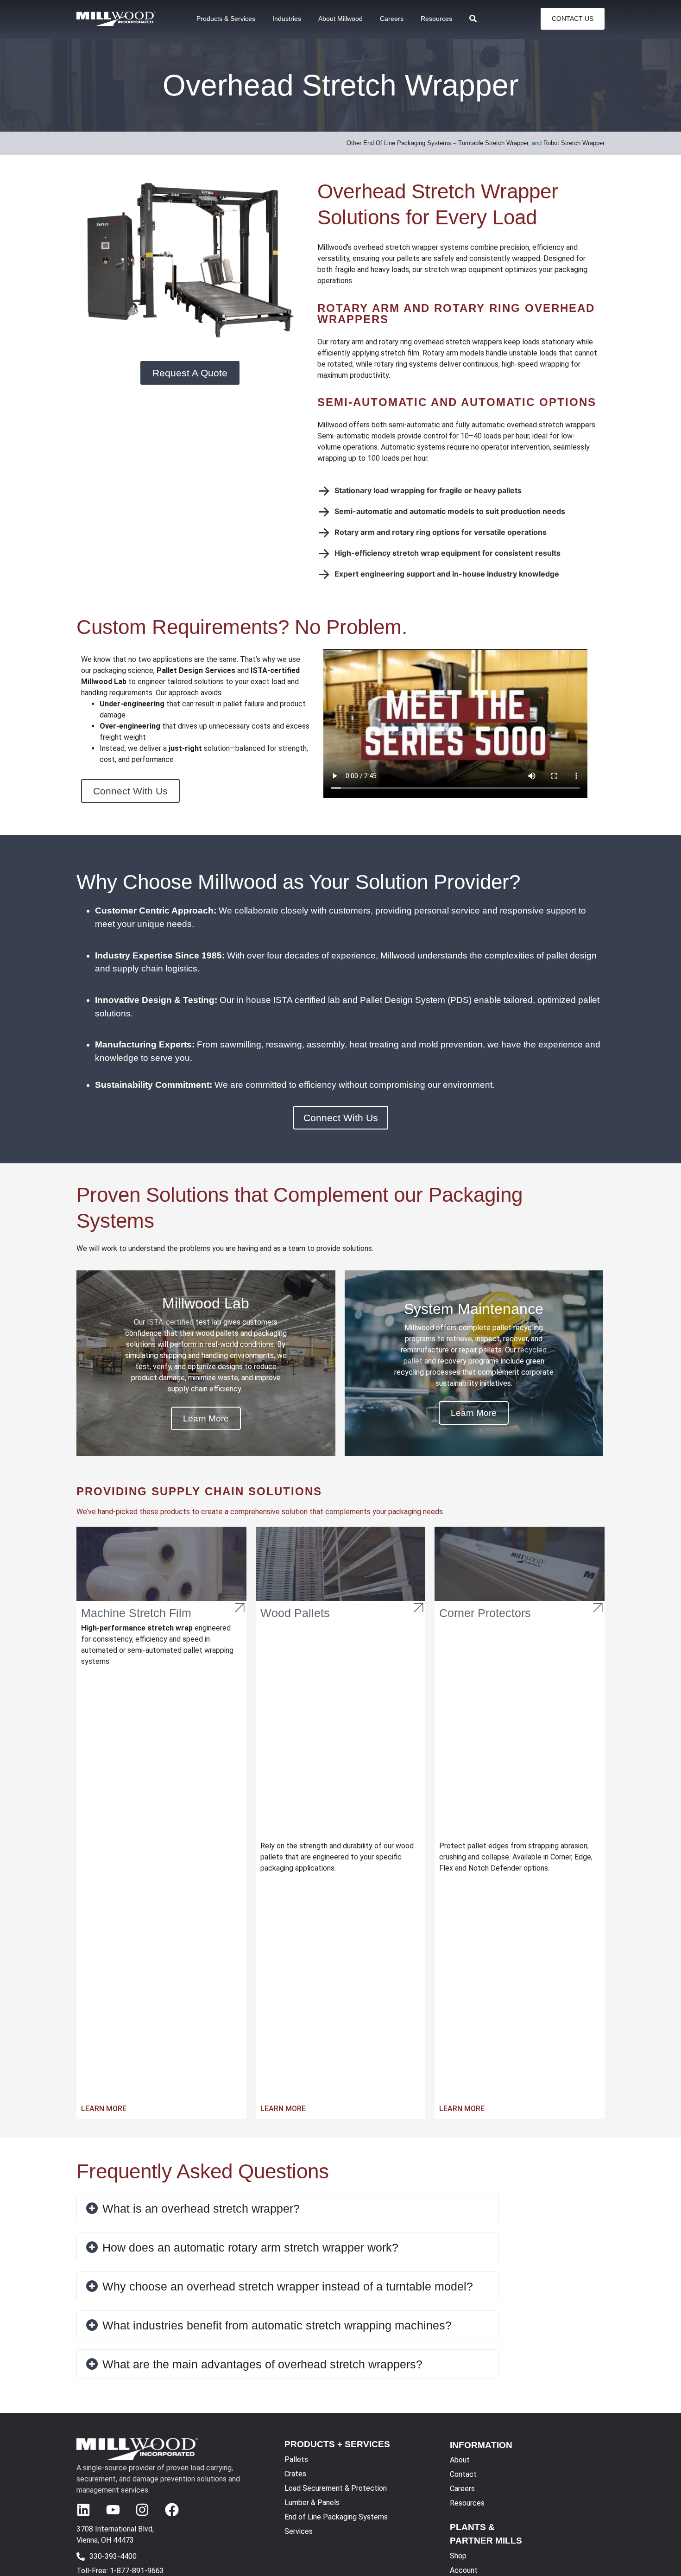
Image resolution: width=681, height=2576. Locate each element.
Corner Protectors (485, 1613)
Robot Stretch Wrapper (574, 143)
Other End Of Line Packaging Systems (399, 143)
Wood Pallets (295, 1613)
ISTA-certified (170, 1322)
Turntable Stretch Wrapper (493, 143)
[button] (288, 2208)
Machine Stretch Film (136, 1613)
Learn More (104, 2109)
